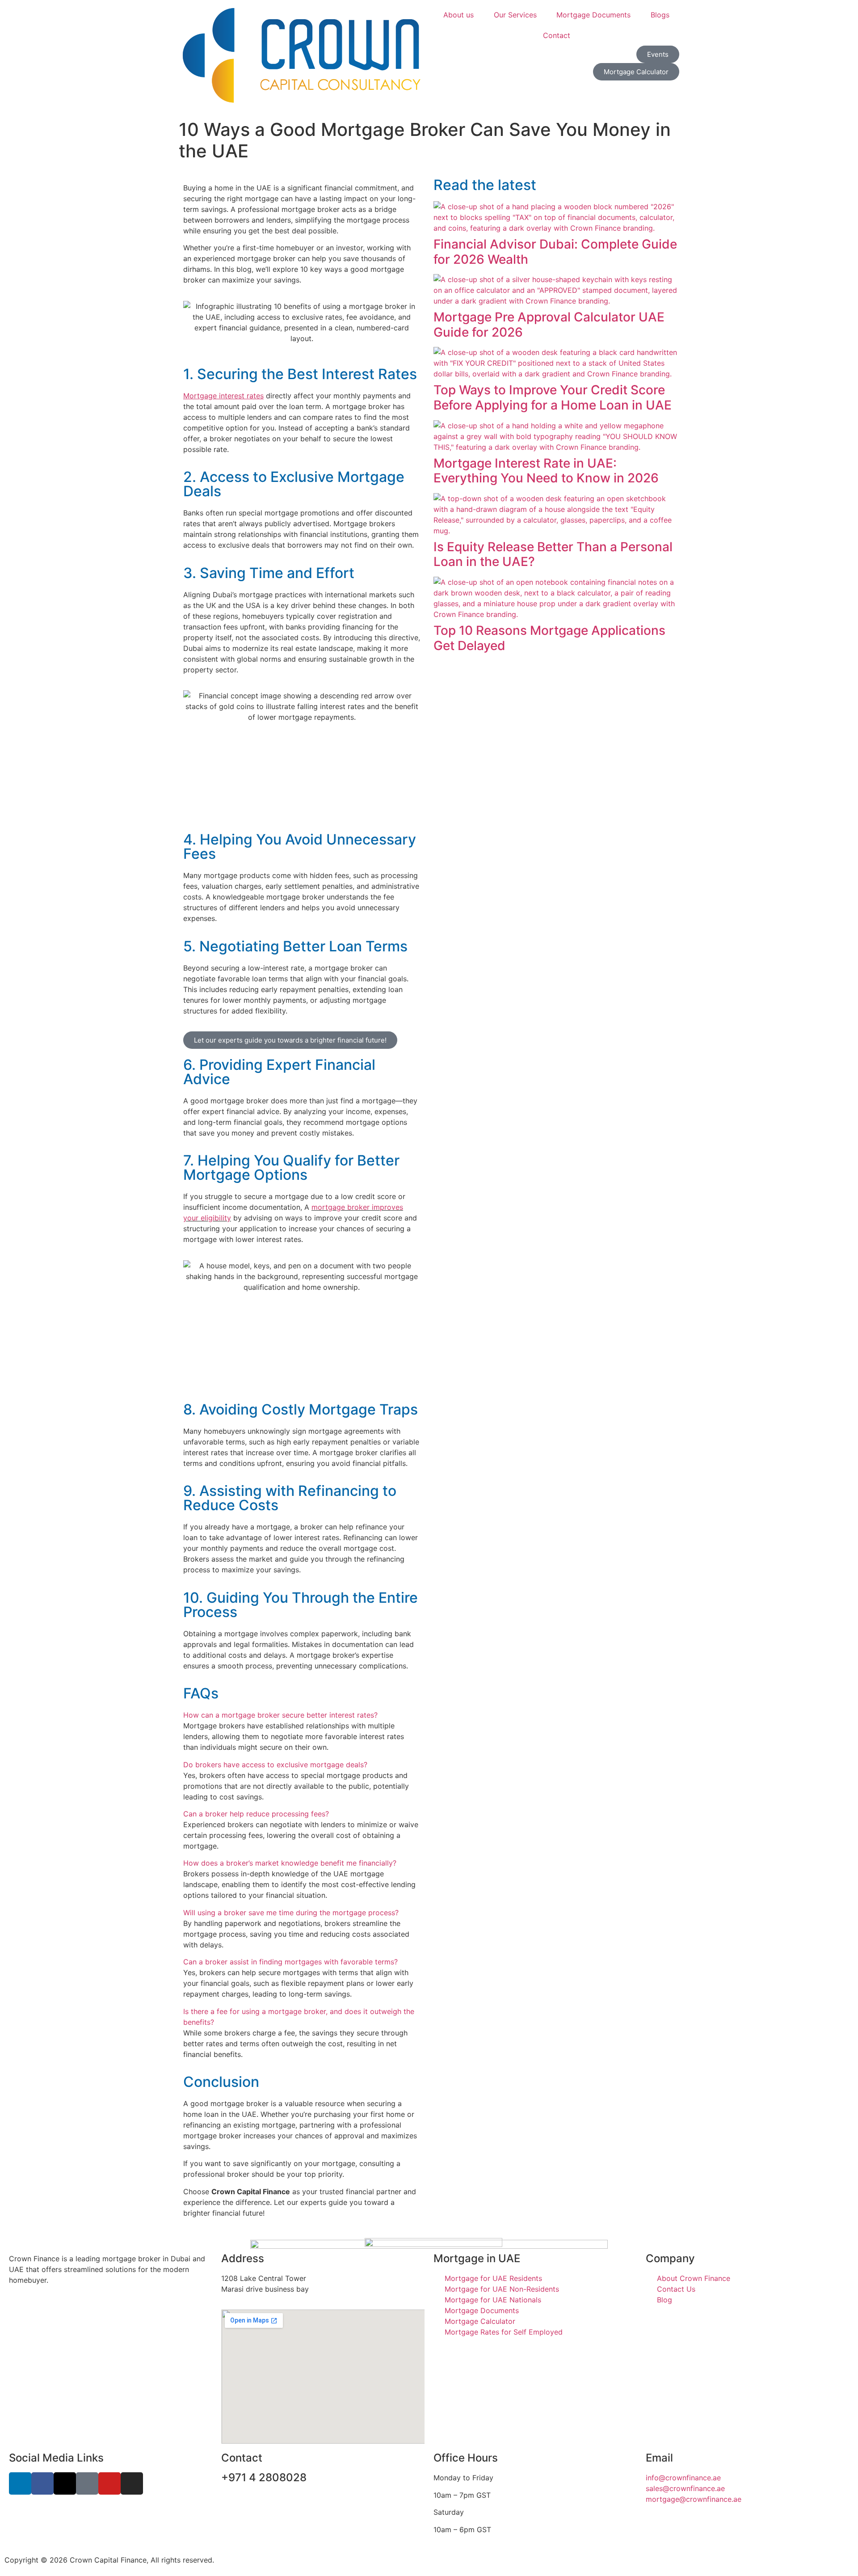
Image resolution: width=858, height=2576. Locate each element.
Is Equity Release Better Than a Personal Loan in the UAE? (553, 554)
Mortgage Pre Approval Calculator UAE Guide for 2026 (549, 325)
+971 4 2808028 (264, 2477)
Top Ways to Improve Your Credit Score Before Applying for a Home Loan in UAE (553, 397)
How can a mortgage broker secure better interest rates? (280, 1715)
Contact (557, 35)
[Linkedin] (20, 2483)
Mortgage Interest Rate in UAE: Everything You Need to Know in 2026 (546, 471)
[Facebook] (42, 2483)
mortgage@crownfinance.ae (694, 2499)
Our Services (515, 15)
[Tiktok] (87, 2483)
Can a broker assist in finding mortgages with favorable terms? (290, 1962)
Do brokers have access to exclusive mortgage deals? (275, 1765)
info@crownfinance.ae (683, 2478)
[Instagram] (132, 2483)
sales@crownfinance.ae (685, 2488)
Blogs (660, 15)
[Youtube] (109, 2483)
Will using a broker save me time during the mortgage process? (291, 1913)
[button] (302, 1715)
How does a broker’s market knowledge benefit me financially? (290, 1863)
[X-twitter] (65, 2483)
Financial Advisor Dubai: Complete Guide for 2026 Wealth (555, 252)
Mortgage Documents (593, 15)
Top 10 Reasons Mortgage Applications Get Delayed (549, 638)
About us (458, 15)
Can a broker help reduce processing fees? (256, 1814)
